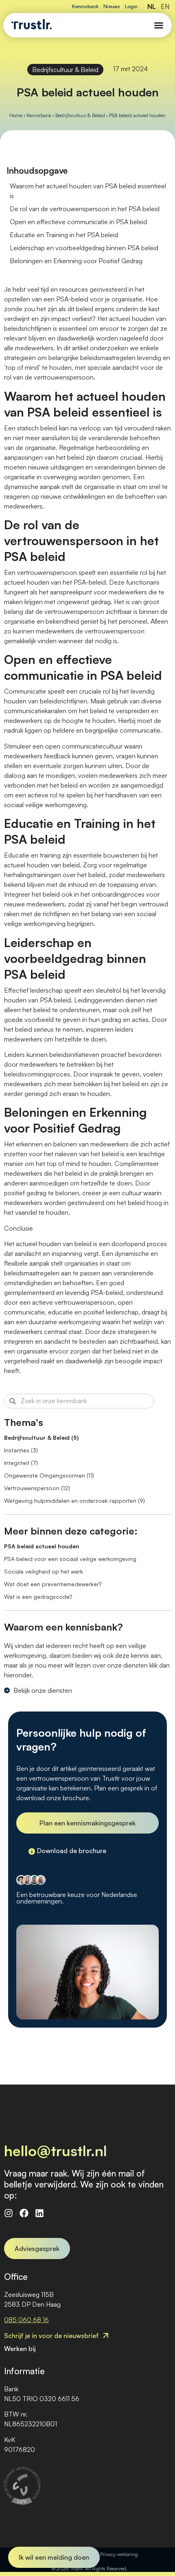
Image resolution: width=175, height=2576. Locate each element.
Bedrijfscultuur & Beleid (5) (41, 1438)
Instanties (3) (21, 1450)
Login (131, 6)
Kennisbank (85, 6)
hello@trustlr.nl (56, 2151)
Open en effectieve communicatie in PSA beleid (78, 222)
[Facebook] (24, 2213)
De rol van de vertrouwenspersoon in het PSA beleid (85, 209)
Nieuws (112, 6)
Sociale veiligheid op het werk (44, 1571)
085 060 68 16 (26, 2320)
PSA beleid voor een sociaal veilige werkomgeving (70, 1559)
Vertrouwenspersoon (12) (37, 1488)
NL (152, 7)
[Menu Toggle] (159, 25)
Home (16, 115)
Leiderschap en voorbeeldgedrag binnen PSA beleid (84, 248)
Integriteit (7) (21, 1463)
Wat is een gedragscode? (38, 1597)
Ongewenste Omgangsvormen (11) (49, 1475)
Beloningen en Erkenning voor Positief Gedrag (76, 261)
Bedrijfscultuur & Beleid (65, 70)
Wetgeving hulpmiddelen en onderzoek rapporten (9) (74, 1501)
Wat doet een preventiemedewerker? (53, 1584)
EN (165, 7)
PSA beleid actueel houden (42, 1546)
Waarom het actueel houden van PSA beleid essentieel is (88, 191)
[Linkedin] (39, 2213)
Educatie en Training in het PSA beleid (64, 235)
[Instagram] (9, 2213)
